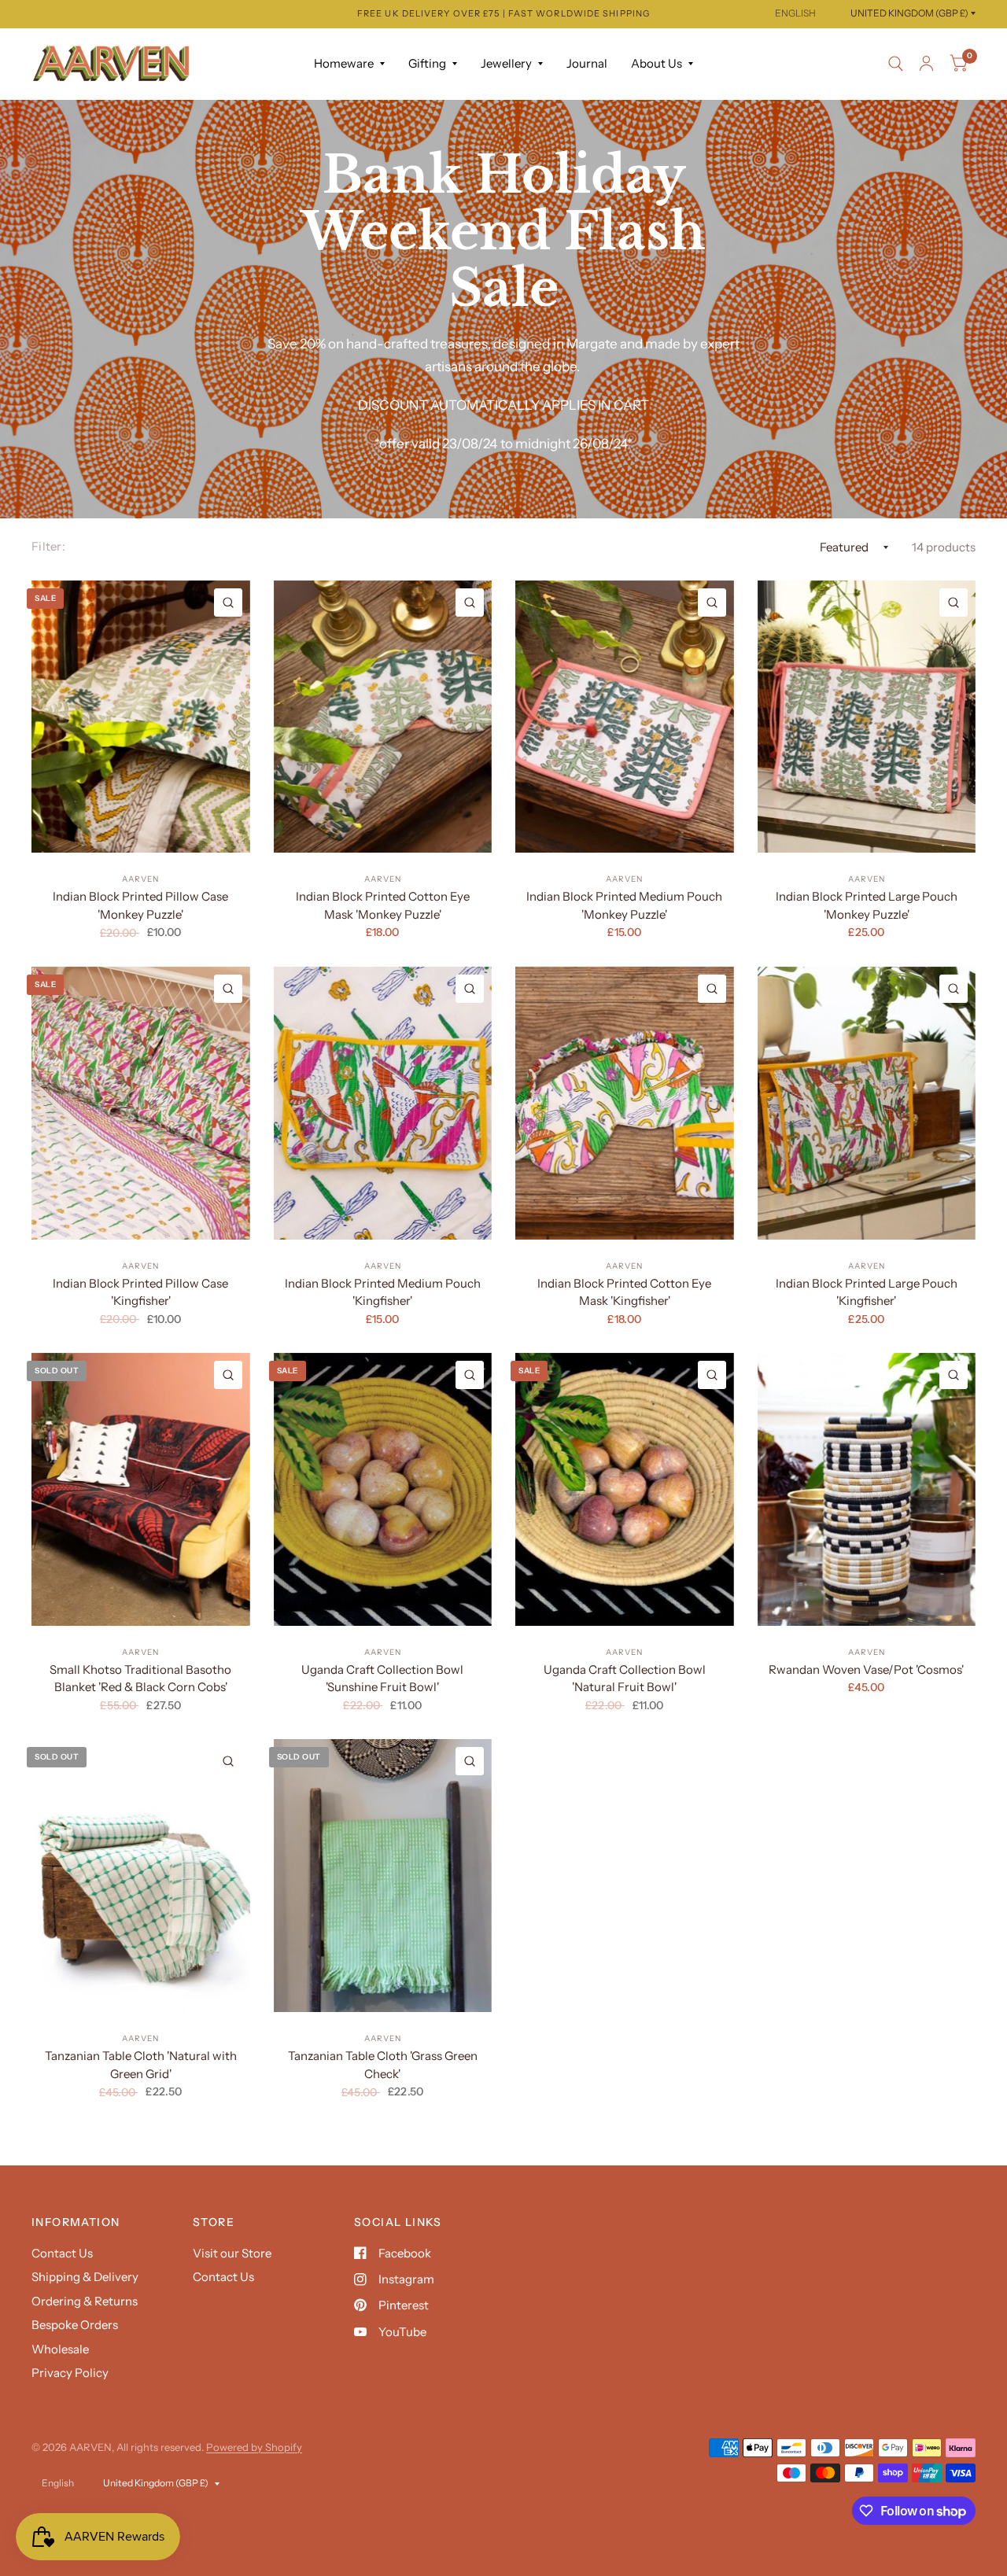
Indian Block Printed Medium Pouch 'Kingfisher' (383, 1292)
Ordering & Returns (85, 2301)
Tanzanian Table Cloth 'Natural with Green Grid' (141, 2065)
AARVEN (140, 879)
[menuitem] (349, 64)
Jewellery (506, 63)
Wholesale (60, 2349)
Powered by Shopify (254, 2447)
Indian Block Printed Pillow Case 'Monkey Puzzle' (140, 905)
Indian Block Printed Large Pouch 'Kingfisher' (867, 1292)
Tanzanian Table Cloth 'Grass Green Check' (383, 2065)
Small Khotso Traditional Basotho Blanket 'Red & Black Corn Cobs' (140, 1679)
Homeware (344, 63)
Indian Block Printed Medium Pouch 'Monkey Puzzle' (624, 905)
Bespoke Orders (75, 2325)
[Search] (896, 64)
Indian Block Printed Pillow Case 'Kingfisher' (140, 1292)
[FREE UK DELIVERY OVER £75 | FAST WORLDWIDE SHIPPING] (503, 14)
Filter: (48, 546)
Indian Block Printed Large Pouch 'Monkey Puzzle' (867, 905)
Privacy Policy (70, 2373)
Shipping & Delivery (85, 2277)
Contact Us (62, 2253)
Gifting (427, 63)
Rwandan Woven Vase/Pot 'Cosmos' (866, 1669)
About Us (657, 63)
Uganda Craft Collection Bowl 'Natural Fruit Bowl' (625, 1679)
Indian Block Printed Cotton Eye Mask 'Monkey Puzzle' (383, 905)
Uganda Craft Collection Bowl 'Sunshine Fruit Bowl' (382, 1679)
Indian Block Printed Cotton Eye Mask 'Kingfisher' (624, 1292)
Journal (587, 63)
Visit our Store (232, 2253)
